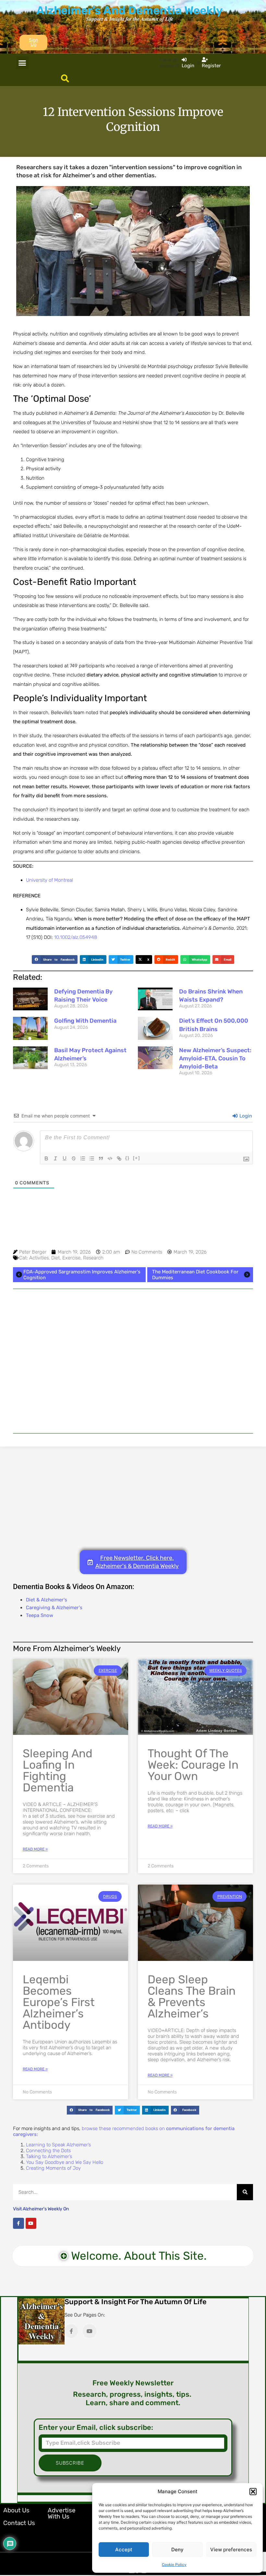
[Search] (245, 2192)
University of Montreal (49, 880)
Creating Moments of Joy (53, 2168)
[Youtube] (31, 2223)
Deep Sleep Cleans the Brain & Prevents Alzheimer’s (192, 1996)
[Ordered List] (83, 1158)
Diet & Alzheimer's (47, 1600)
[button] (253, 2492)
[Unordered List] (92, 1158)
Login (245, 1116)
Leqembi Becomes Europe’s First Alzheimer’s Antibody (59, 2002)
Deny (177, 2550)
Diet (55, 1258)
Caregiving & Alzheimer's (54, 1608)
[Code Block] (110, 1158)
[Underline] (65, 1158)
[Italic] (55, 1158)
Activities (39, 1258)
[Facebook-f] (18, 2223)
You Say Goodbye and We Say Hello (65, 2162)
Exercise (71, 1258)
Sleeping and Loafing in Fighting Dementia (58, 1770)
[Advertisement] (133, 1361)
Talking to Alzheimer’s (49, 2156)
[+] (137, 1158)
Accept (124, 2550)
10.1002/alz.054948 (76, 937)
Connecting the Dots (48, 2151)
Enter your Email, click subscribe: (96, 2428)
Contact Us (19, 2523)
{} (127, 1158)
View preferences (231, 2550)
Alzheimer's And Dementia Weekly (129, 10)
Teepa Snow (40, 1615)
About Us (16, 2510)
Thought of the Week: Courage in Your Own (193, 1765)
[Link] (119, 1158)
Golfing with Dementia (85, 1021)
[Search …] (65, 79)
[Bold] (46, 1158)
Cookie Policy (174, 2565)
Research (93, 1258)
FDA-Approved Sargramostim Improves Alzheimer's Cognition (82, 1275)
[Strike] (74, 1158)
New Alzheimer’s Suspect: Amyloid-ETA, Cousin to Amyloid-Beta (215, 1058)
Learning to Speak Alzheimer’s (58, 2145)
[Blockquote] (101, 1158)
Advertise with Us (62, 2513)
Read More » (35, 1849)
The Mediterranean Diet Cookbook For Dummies (195, 1275)
